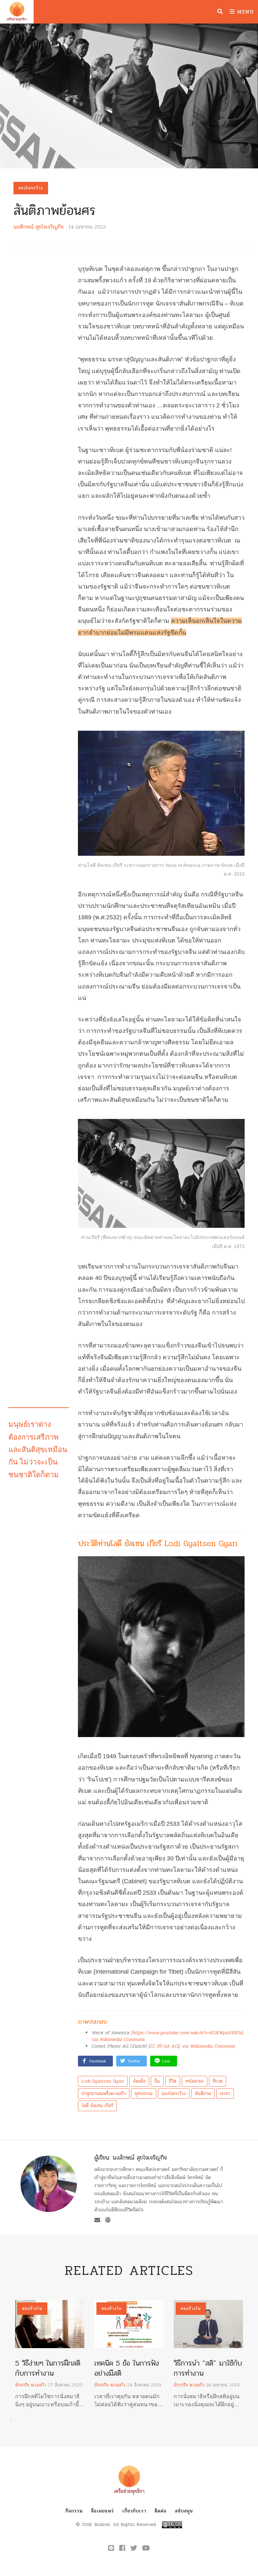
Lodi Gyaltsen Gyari (103, 2081)
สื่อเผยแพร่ (102, 2511)
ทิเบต (218, 2081)
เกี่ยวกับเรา (134, 2511)
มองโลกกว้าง (31, 188)
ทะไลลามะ (195, 2081)
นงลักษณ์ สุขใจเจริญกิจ (38, 227)
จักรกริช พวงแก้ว (31, 2385)
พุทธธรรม (144, 2094)
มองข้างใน (32, 2308)
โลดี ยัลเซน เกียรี (97, 2106)
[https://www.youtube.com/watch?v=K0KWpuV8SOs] (187, 2033)
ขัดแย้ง (139, 2081)
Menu (244, 12)
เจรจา (225, 2094)
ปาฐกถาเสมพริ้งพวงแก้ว (104, 2094)
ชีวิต (173, 2081)
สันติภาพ (203, 2094)
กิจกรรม (74, 2511)
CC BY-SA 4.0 (164, 2046)
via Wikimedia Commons (118, 2039)
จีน (157, 2081)
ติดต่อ (161, 2511)
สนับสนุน (184, 2511)
